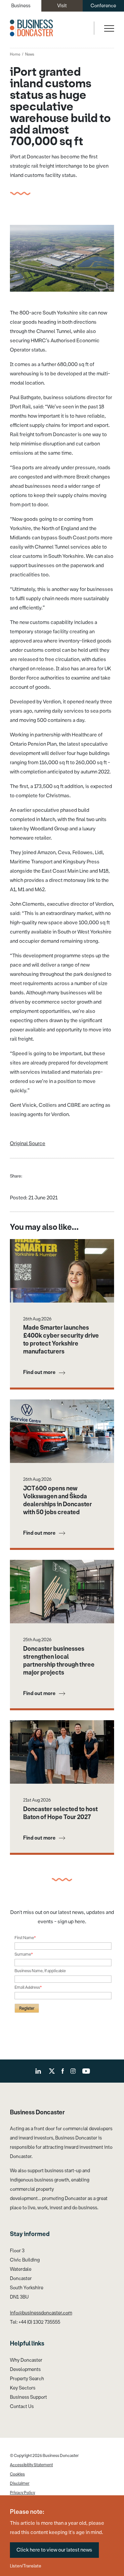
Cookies (17, 2474)
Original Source (28, 1143)
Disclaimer (20, 2483)
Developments (25, 2369)
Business (21, 6)
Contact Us (22, 2407)
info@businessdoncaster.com (41, 2313)
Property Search (27, 2379)
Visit (62, 6)
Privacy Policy (22, 2493)
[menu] (108, 28)
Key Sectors (23, 2388)
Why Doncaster (26, 2360)
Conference (103, 6)
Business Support (28, 2397)
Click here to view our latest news (54, 2550)
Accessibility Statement (31, 2465)
